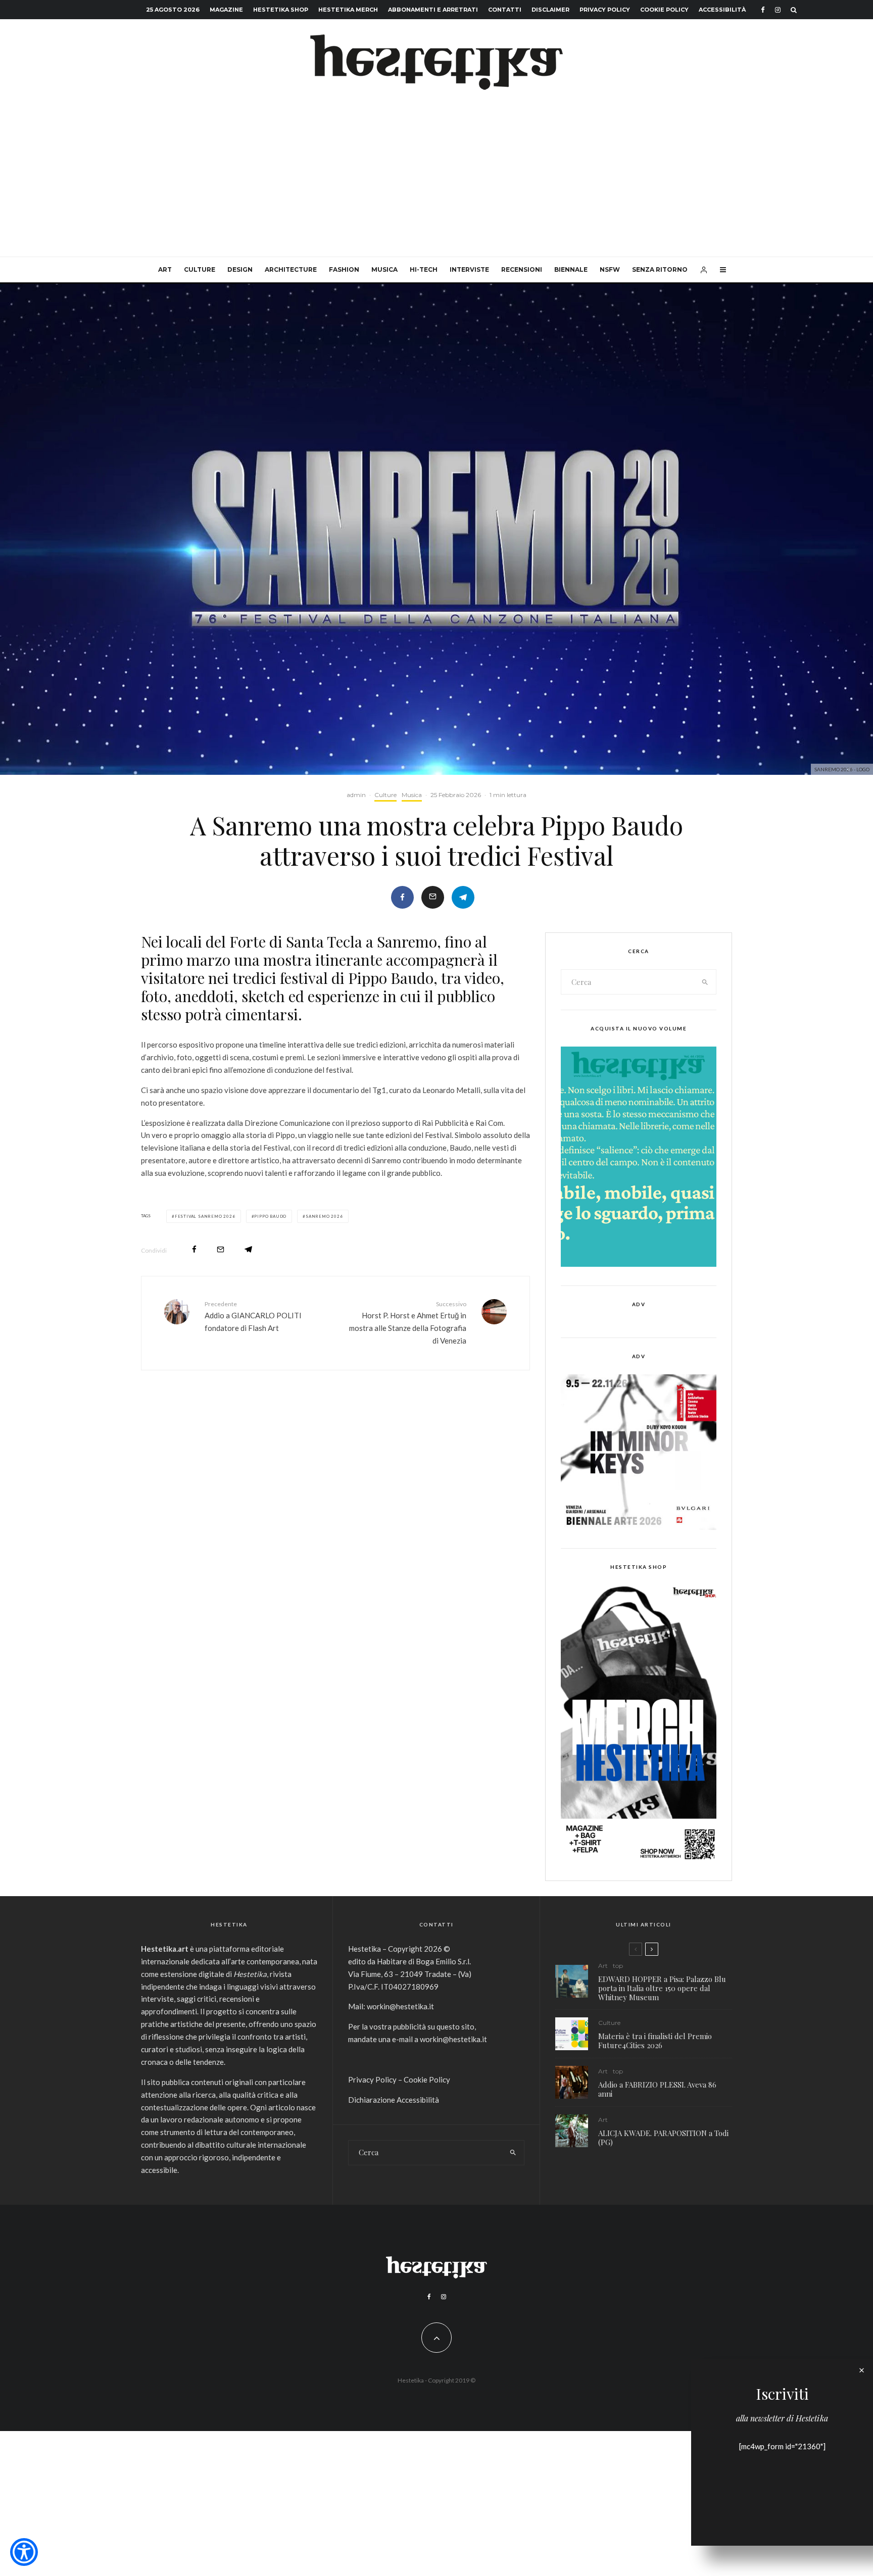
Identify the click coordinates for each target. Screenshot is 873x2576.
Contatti (505, 10)
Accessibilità (722, 10)
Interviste (469, 269)
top (618, 1966)
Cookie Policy (664, 10)
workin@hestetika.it (400, 2006)
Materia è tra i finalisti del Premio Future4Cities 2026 (655, 2041)
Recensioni (522, 269)
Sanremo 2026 (324, 1216)
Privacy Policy (605, 10)
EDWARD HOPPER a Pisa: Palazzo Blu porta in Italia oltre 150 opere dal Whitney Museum (662, 1988)
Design (240, 269)
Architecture (291, 269)
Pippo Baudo (270, 1216)
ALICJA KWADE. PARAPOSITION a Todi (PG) (663, 2138)
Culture (200, 269)
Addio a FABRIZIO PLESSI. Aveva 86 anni (657, 2089)
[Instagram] (778, 10)
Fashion (344, 269)
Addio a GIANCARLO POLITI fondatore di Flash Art (253, 1316)
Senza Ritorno (660, 269)
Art (165, 269)
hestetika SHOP (281, 10)
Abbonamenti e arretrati (433, 10)
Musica (384, 269)
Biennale (571, 269)
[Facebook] (763, 10)
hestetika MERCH (348, 10)
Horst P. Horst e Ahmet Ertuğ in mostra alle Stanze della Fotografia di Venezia (408, 1323)
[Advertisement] (437, 181)
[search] (705, 982)
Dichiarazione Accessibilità (394, 2100)
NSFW (610, 269)
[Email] (433, 897)
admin (356, 795)
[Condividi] (402, 897)
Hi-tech (424, 269)
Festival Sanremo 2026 (205, 1216)
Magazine (226, 10)
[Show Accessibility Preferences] (24, 2552)
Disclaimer (550, 10)
